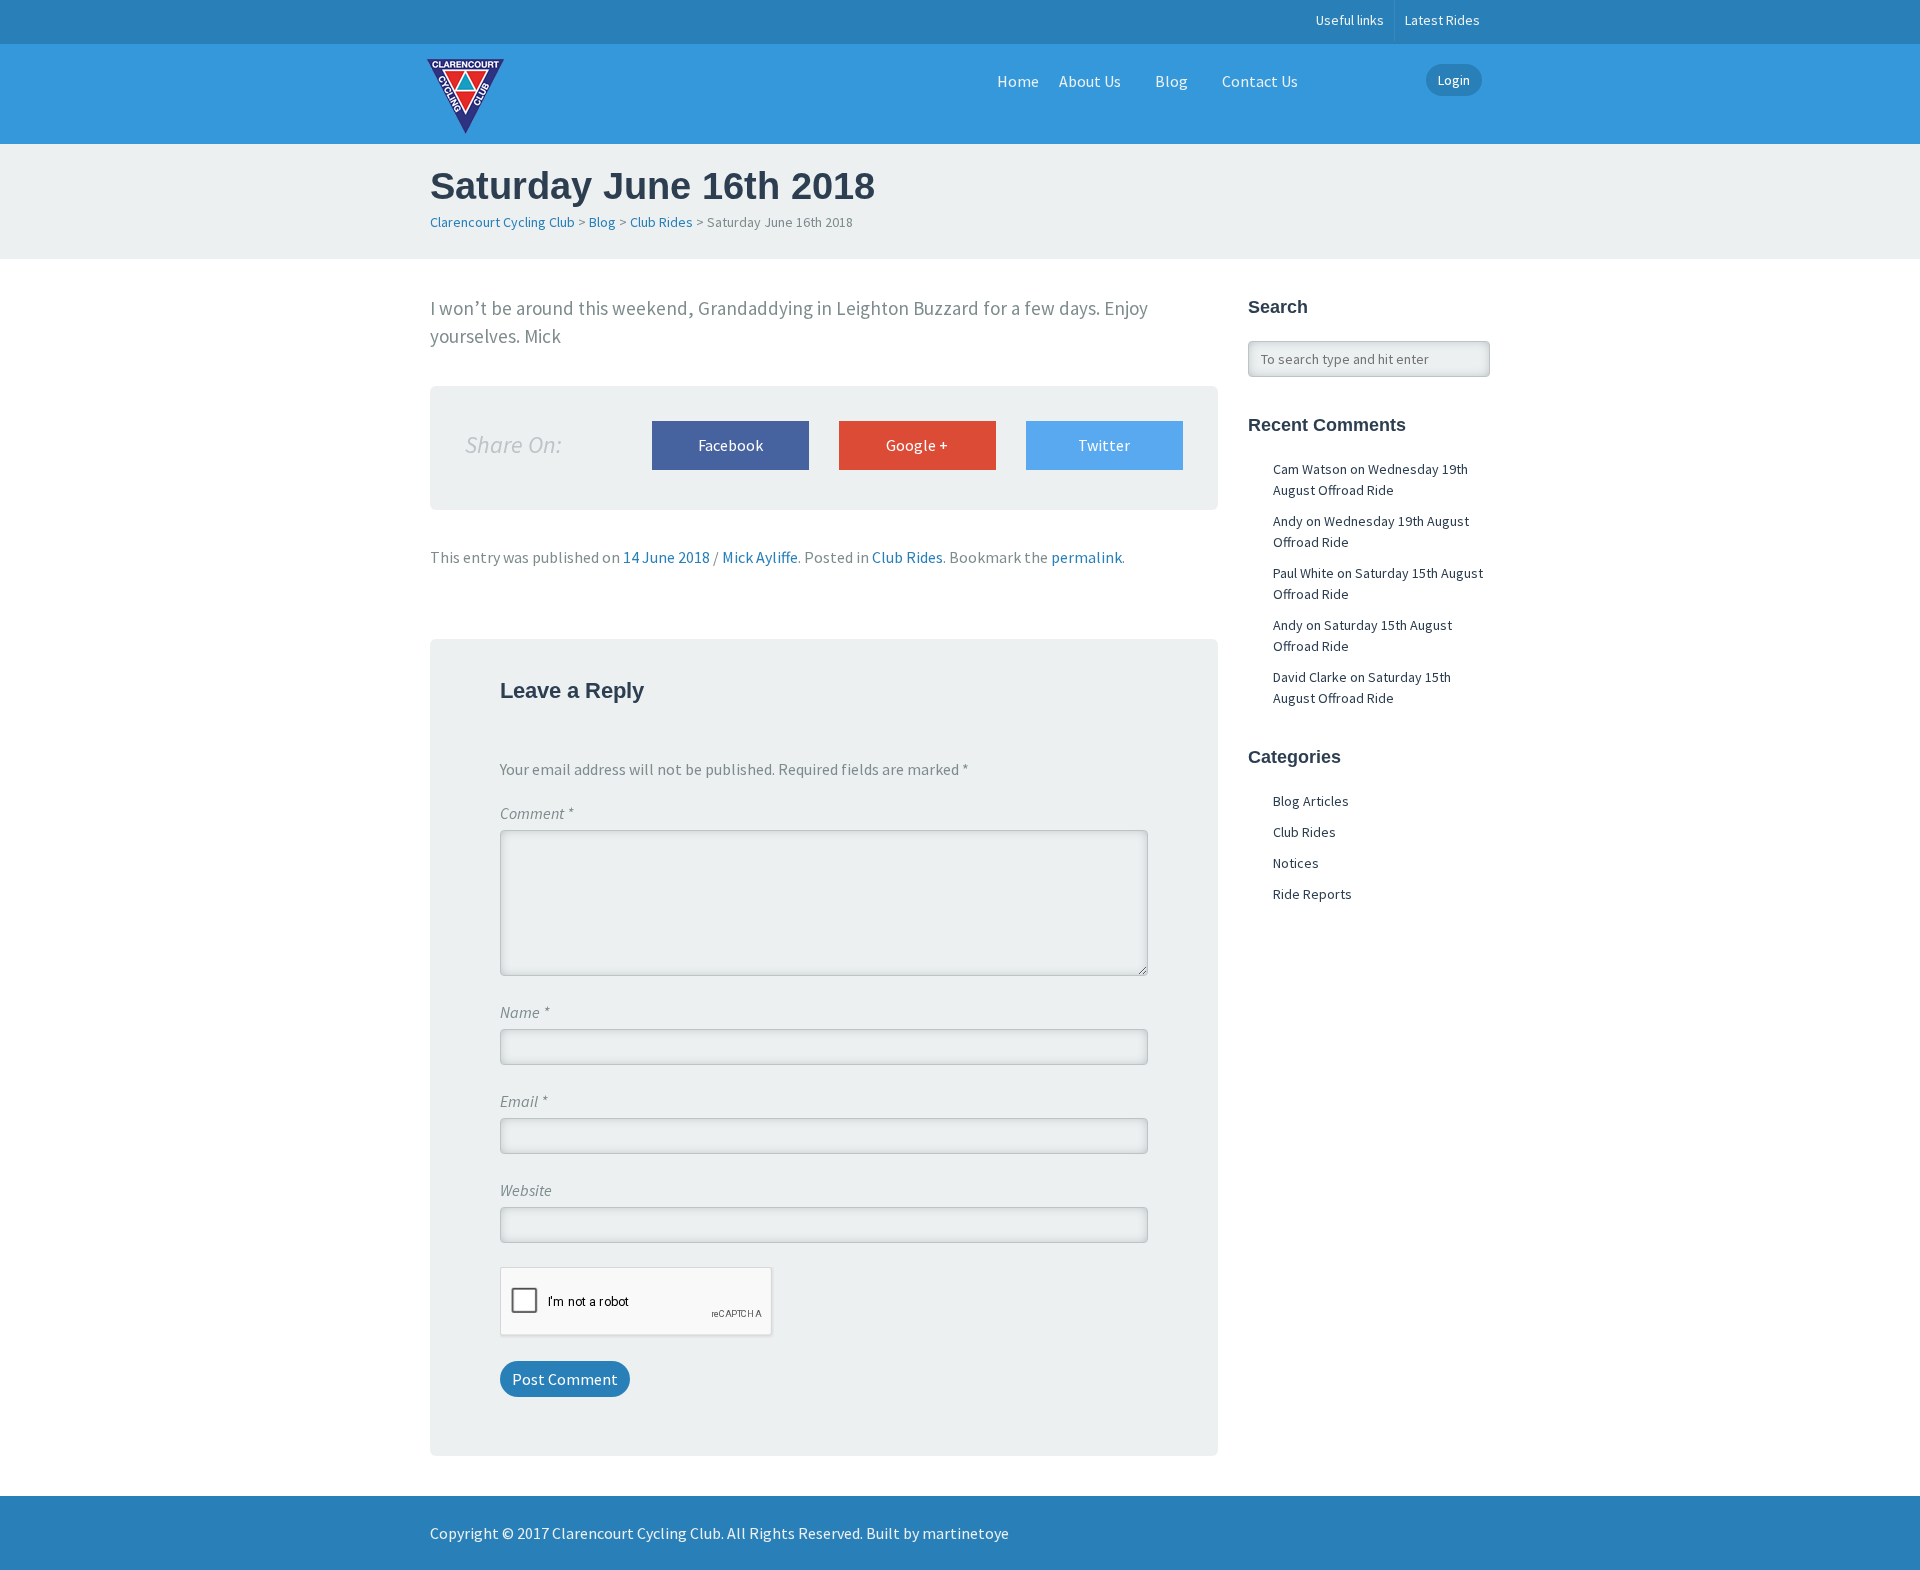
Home (1018, 81)
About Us (1090, 81)
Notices (1296, 863)
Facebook (730, 445)
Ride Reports (1312, 894)
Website (526, 1190)
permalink (1086, 557)
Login (1454, 80)
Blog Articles (1311, 801)
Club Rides (661, 222)
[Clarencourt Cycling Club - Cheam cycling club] (465, 94)
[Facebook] (441, 22)
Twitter (1104, 445)
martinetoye (965, 1533)
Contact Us (1260, 81)
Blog (1171, 81)
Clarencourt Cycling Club (502, 222)
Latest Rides (1442, 20)
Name (524, 1012)
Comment (536, 813)
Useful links (1350, 20)
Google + (917, 445)
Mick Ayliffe (760, 557)
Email (523, 1101)
